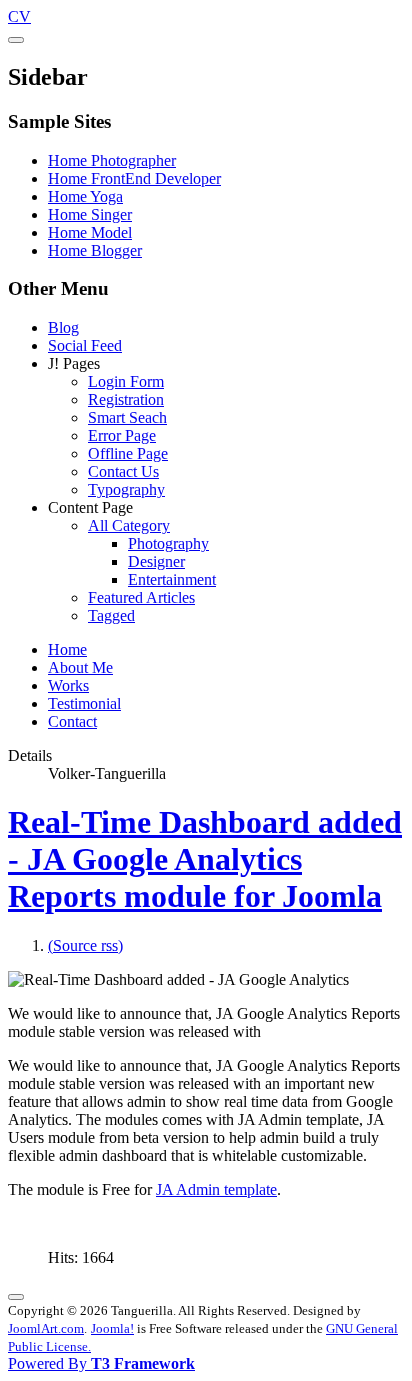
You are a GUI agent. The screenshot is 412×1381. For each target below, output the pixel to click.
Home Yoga (85, 196)
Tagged (111, 615)
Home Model (90, 232)
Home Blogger (95, 250)
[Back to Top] (16, 1297)
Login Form (126, 381)
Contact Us (123, 471)
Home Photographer (112, 160)
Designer (156, 561)
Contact (72, 721)
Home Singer (90, 214)
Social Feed (85, 345)
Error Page (122, 435)
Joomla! (112, 1328)
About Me (80, 667)
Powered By (101, 1363)
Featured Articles (141, 597)
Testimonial (84, 703)
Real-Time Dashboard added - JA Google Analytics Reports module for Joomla (205, 859)
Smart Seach (127, 417)
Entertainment (172, 579)
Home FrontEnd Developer (134, 178)
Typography (126, 489)
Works (68, 685)
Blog (63, 327)
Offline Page (128, 453)
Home (67, 649)
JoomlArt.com (46, 1328)
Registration (126, 399)
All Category (129, 525)
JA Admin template (216, 1189)
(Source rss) (85, 945)
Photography (168, 543)
